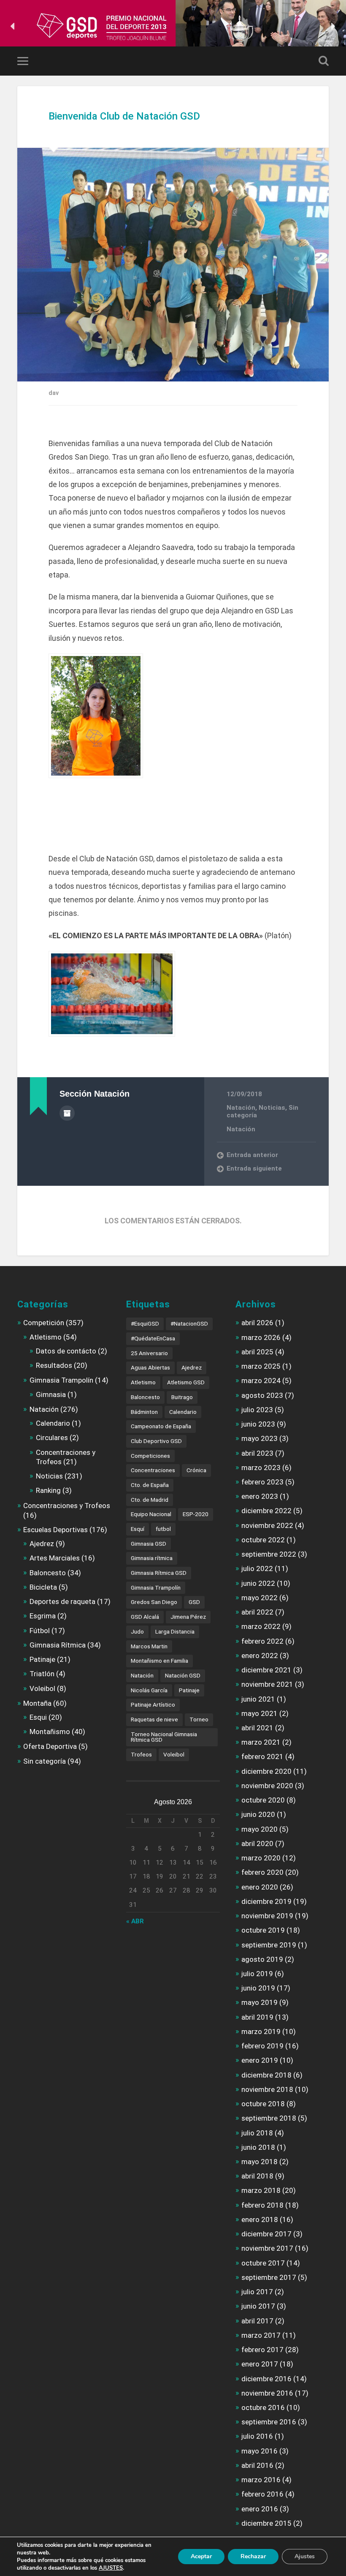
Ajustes (305, 2556)
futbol (163, 1529)
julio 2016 (257, 2436)
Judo (137, 1631)
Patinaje (42, 1659)
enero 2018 (260, 2219)
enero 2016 (260, 2509)
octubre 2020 (263, 1800)
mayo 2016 (259, 2451)
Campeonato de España (161, 1426)
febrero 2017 (262, 2350)
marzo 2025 (261, 1366)
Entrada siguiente (254, 1168)
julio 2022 (257, 1568)
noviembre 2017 (267, 2248)
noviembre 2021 (267, 1684)
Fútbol (40, 1631)
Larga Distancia (175, 1631)
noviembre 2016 (267, 2393)
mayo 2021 (259, 1713)
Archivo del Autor (67, 1113)
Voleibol (42, 1688)
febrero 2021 (262, 1756)
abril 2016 (257, 2465)
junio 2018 (258, 2147)
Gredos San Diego (154, 1602)
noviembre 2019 (267, 1916)
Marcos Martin (149, 1646)
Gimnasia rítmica (152, 1558)
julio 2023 (257, 1410)
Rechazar (253, 2556)
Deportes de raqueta (62, 1601)
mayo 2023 (259, 1438)
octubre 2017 (263, 2263)
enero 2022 (260, 1656)
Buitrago (182, 1397)
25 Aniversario (149, 1353)
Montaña (37, 1703)
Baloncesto (48, 1573)
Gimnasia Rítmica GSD (159, 1573)
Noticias (272, 1108)
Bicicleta (43, 1587)
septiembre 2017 (269, 2277)
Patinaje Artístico (153, 1705)
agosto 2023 (262, 1395)
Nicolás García (149, 1690)
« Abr (135, 1921)
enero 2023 (260, 1496)
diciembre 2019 (266, 1901)
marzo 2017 (261, 2335)
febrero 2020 (262, 1872)
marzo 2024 (261, 1381)
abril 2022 (257, 1612)
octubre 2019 (263, 1930)
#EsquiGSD (145, 1323)
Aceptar (201, 2556)
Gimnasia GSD (149, 1544)
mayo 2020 (259, 1829)
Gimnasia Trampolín (61, 1380)
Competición (44, 1323)
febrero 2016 (262, 2494)
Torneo (199, 1719)
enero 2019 (260, 2060)
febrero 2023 (262, 1482)
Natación (241, 1108)
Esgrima (43, 1616)
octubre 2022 (263, 1540)
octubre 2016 (263, 2407)
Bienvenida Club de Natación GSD (124, 116)
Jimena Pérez (188, 1617)
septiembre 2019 (269, 1945)
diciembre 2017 (266, 2234)
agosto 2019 (262, 1959)
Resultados (54, 1365)
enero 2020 (260, 1887)
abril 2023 (257, 1453)
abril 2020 (257, 1844)
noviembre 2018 (267, 2089)
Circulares (52, 1438)
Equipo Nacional (151, 1514)
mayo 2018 (259, 2162)
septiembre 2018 (269, 2118)
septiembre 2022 (269, 1554)
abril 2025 (257, 1352)
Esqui (38, 1717)
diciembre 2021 (266, 1670)
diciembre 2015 (266, 2523)
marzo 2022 (261, 1626)
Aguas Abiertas (150, 1367)
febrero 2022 (262, 1641)
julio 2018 (257, 2133)
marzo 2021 (261, 1742)
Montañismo (50, 1732)
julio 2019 (257, 1974)
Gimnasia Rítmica (58, 1645)
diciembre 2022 (266, 1511)
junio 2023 (258, 1424)
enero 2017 (260, 2364)
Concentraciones (153, 1470)
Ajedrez (42, 1544)
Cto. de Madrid (150, 1500)
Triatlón (42, 1674)
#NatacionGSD (189, 1323)
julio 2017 (257, 2292)
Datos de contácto (66, 1351)
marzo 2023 (261, 1468)
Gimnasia (51, 1394)
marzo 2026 (261, 1337)
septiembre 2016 (269, 2422)
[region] (173, 26)
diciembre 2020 (266, 1771)
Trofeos (141, 1754)
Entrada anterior (252, 1155)
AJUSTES (111, 2568)
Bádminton (144, 1412)
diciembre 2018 (266, 2075)
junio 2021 (258, 1699)
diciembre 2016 (266, 2379)
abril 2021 (257, 1728)
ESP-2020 (196, 1514)
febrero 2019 (262, 2046)
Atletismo (46, 1337)
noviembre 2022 (267, 1525)
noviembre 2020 (267, 1786)
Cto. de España (150, 1485)
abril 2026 (257, 1323)
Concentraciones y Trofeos (67, 1506)
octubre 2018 (263, 2104)
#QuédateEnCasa (153, 1338)
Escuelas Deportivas (55, 1530)
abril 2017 (257, 2321)
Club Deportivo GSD (156, 1441)
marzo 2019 (261, 2031)
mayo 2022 (259, 1598)
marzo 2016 (261, 2480)
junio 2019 (258, 1988)
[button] (13, 26)
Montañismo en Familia (159, 1661)
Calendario (53, 1423)
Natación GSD (183, 1675)
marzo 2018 (261, 2190)
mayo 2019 (259, 2002)
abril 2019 (257, 2017)
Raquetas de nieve (154, 1719)
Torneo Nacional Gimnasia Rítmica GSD (164, 1737)
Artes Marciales (55, 1558)
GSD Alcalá (145, 1617)
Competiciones (150, 1456)
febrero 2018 (262, 2205)
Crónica (196, 1470)
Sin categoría (45, 1761)
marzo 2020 (261, 1858)
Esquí (138, 1529)
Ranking (48, 1490)
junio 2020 (258, 1814)
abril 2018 (257, 2176)
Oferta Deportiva (50, 1746)
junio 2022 (258, 1583)
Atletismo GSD (186, 1382)
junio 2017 (258, 2306)
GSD (194, 1602)
